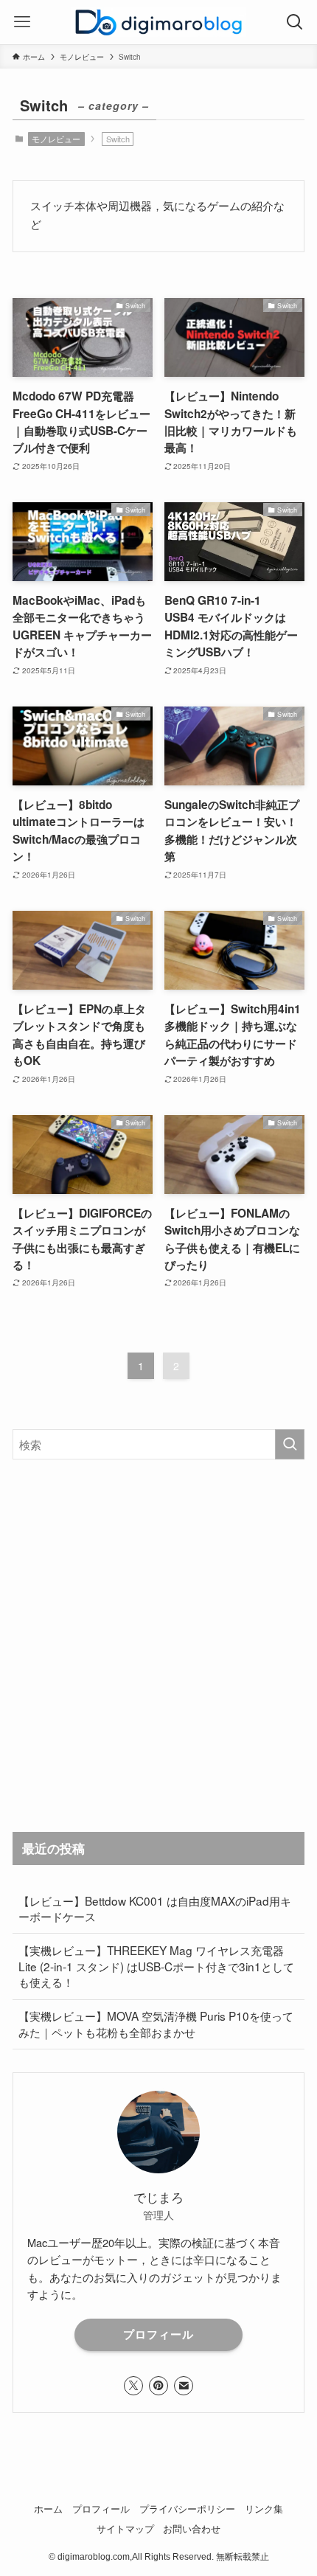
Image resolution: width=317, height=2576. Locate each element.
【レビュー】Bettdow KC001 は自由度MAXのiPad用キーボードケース (155, 1909)
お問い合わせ (192, 2528)
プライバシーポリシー (187, 2509)
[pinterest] (158, 2386)
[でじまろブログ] (158, 22)
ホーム (48, 2509)
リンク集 (264, 2509)
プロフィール (158, 2334)
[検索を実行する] (290, 1444)
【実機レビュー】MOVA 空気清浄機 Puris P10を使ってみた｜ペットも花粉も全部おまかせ (156, 2024)
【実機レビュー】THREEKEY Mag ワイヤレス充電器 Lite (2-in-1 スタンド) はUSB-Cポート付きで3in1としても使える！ (156, 1966)
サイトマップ (125, 2528)
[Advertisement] (158, 1645)
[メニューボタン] (22, 22)
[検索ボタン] (295, 22)
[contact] (184, 2386)
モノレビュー (56, 139)
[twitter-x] (133, 2386)
